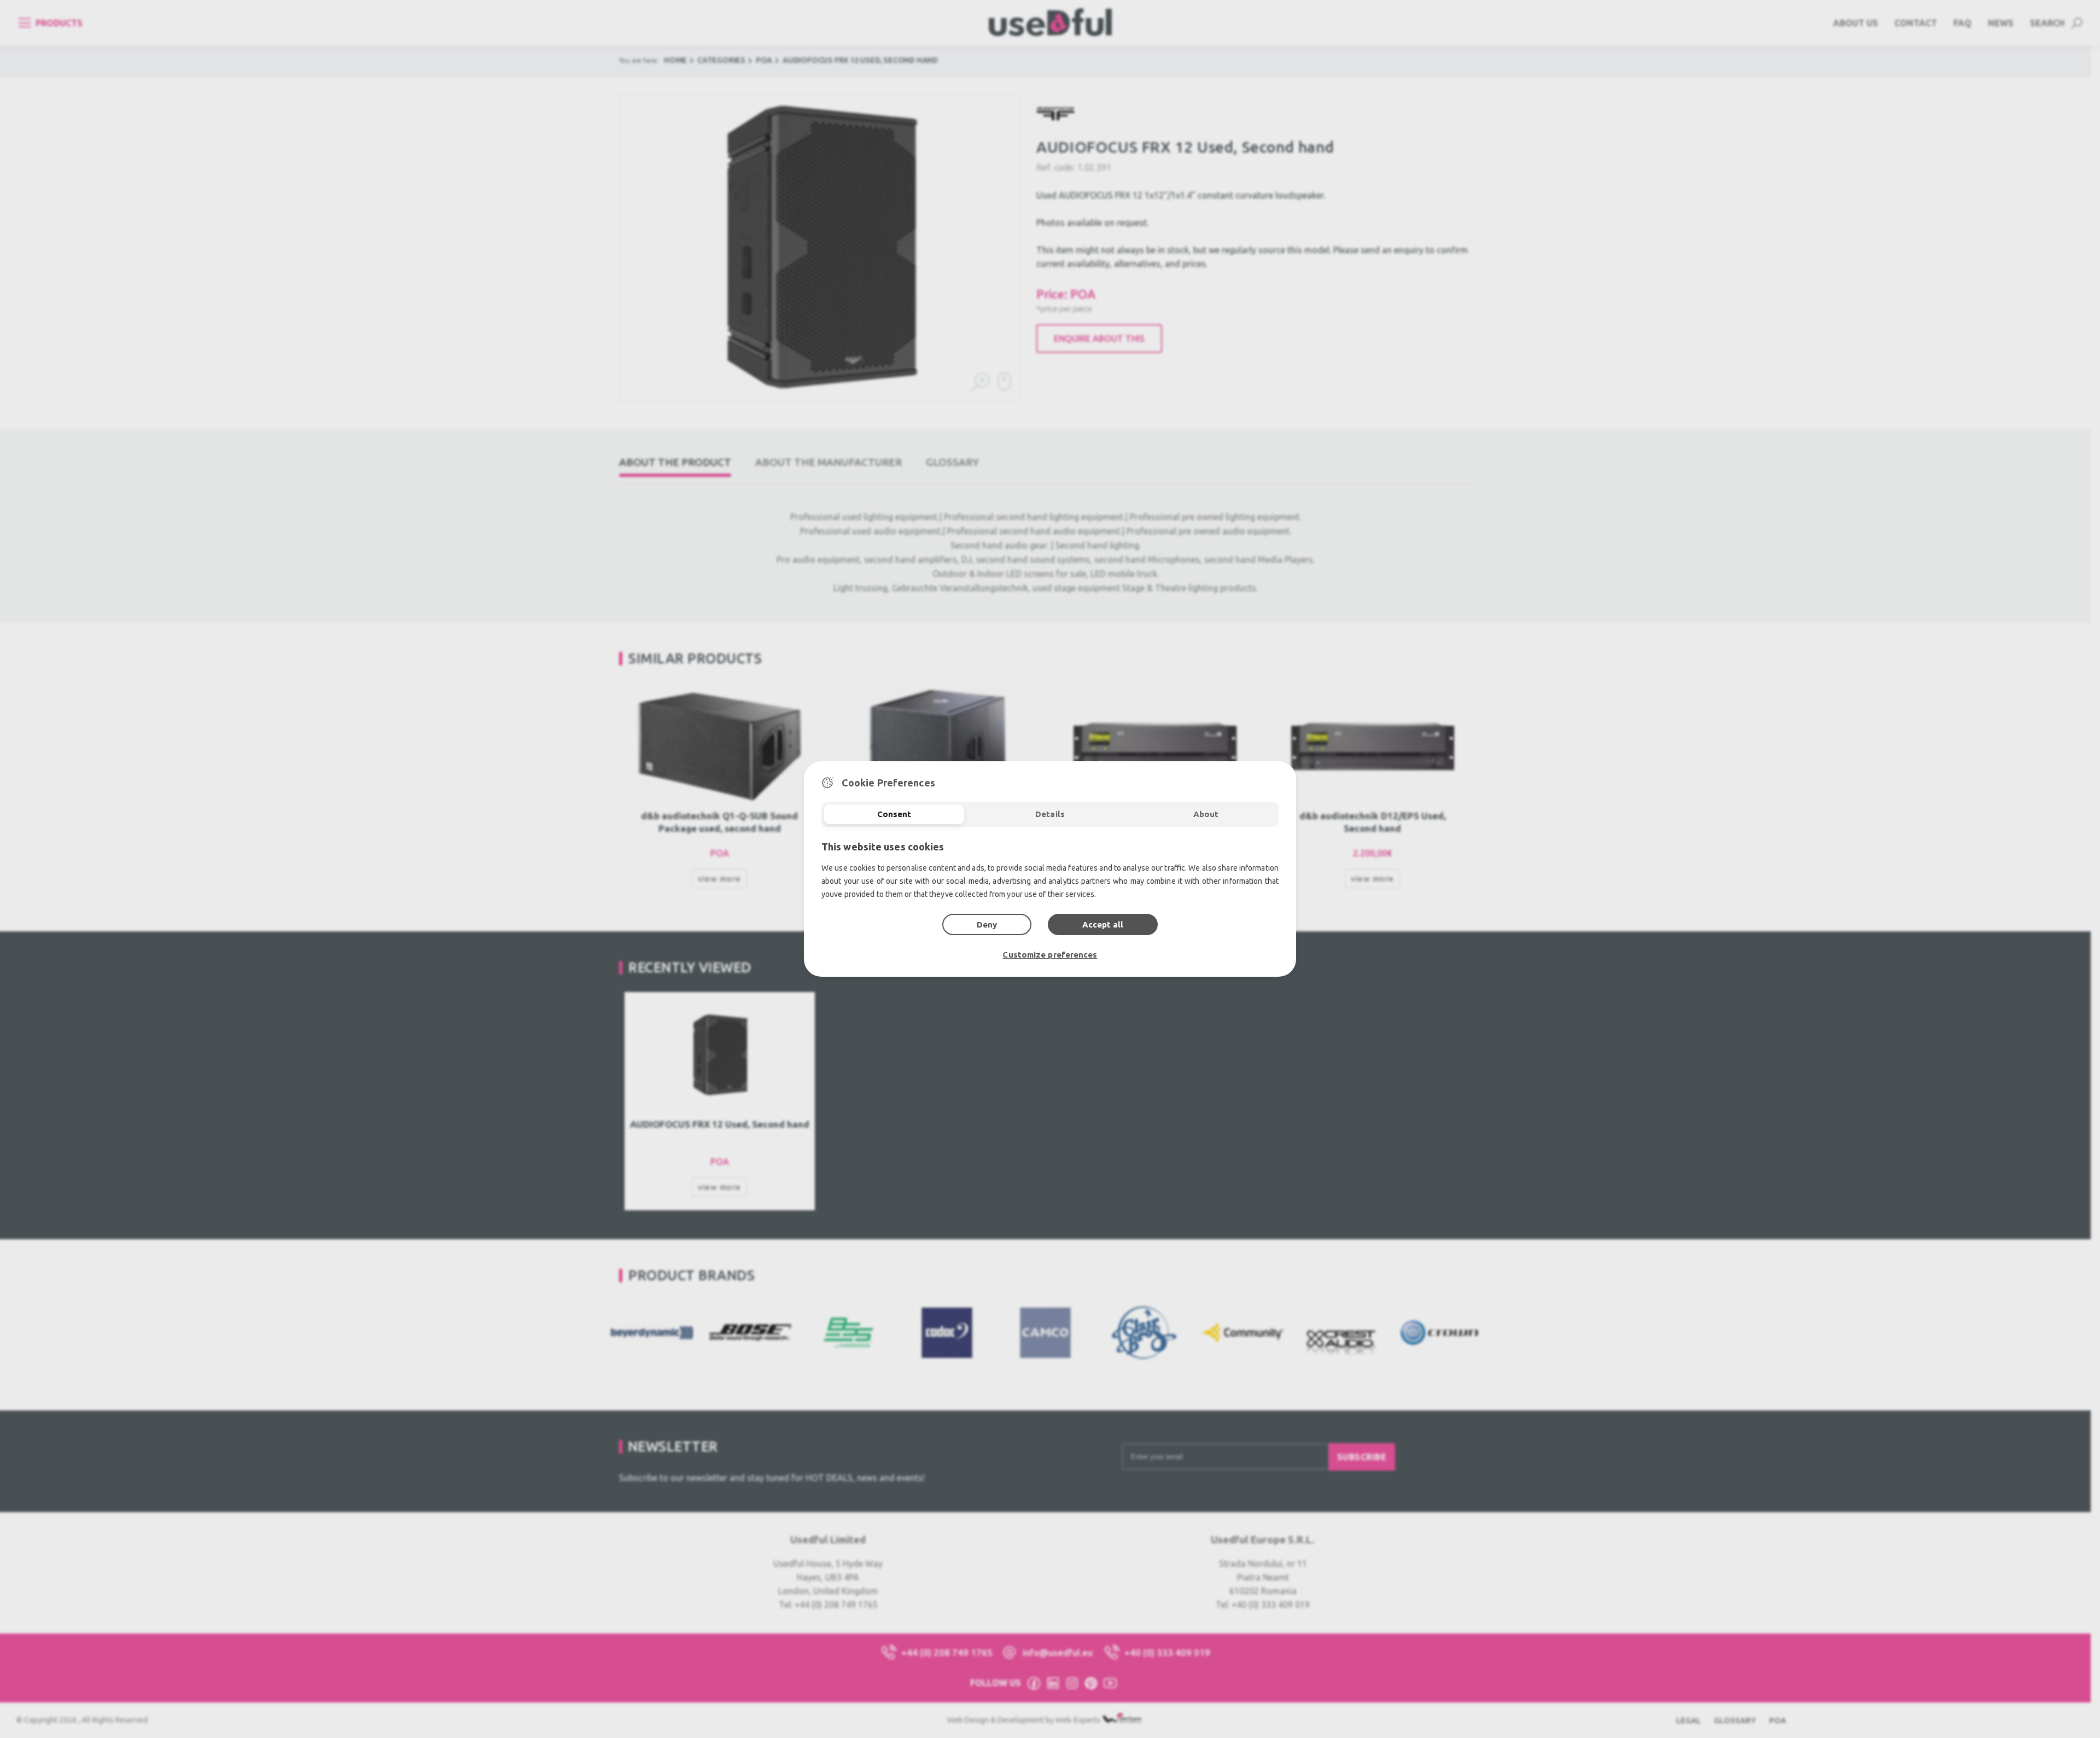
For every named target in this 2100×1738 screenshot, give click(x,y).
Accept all (1103, 925)
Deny (987, 925)
